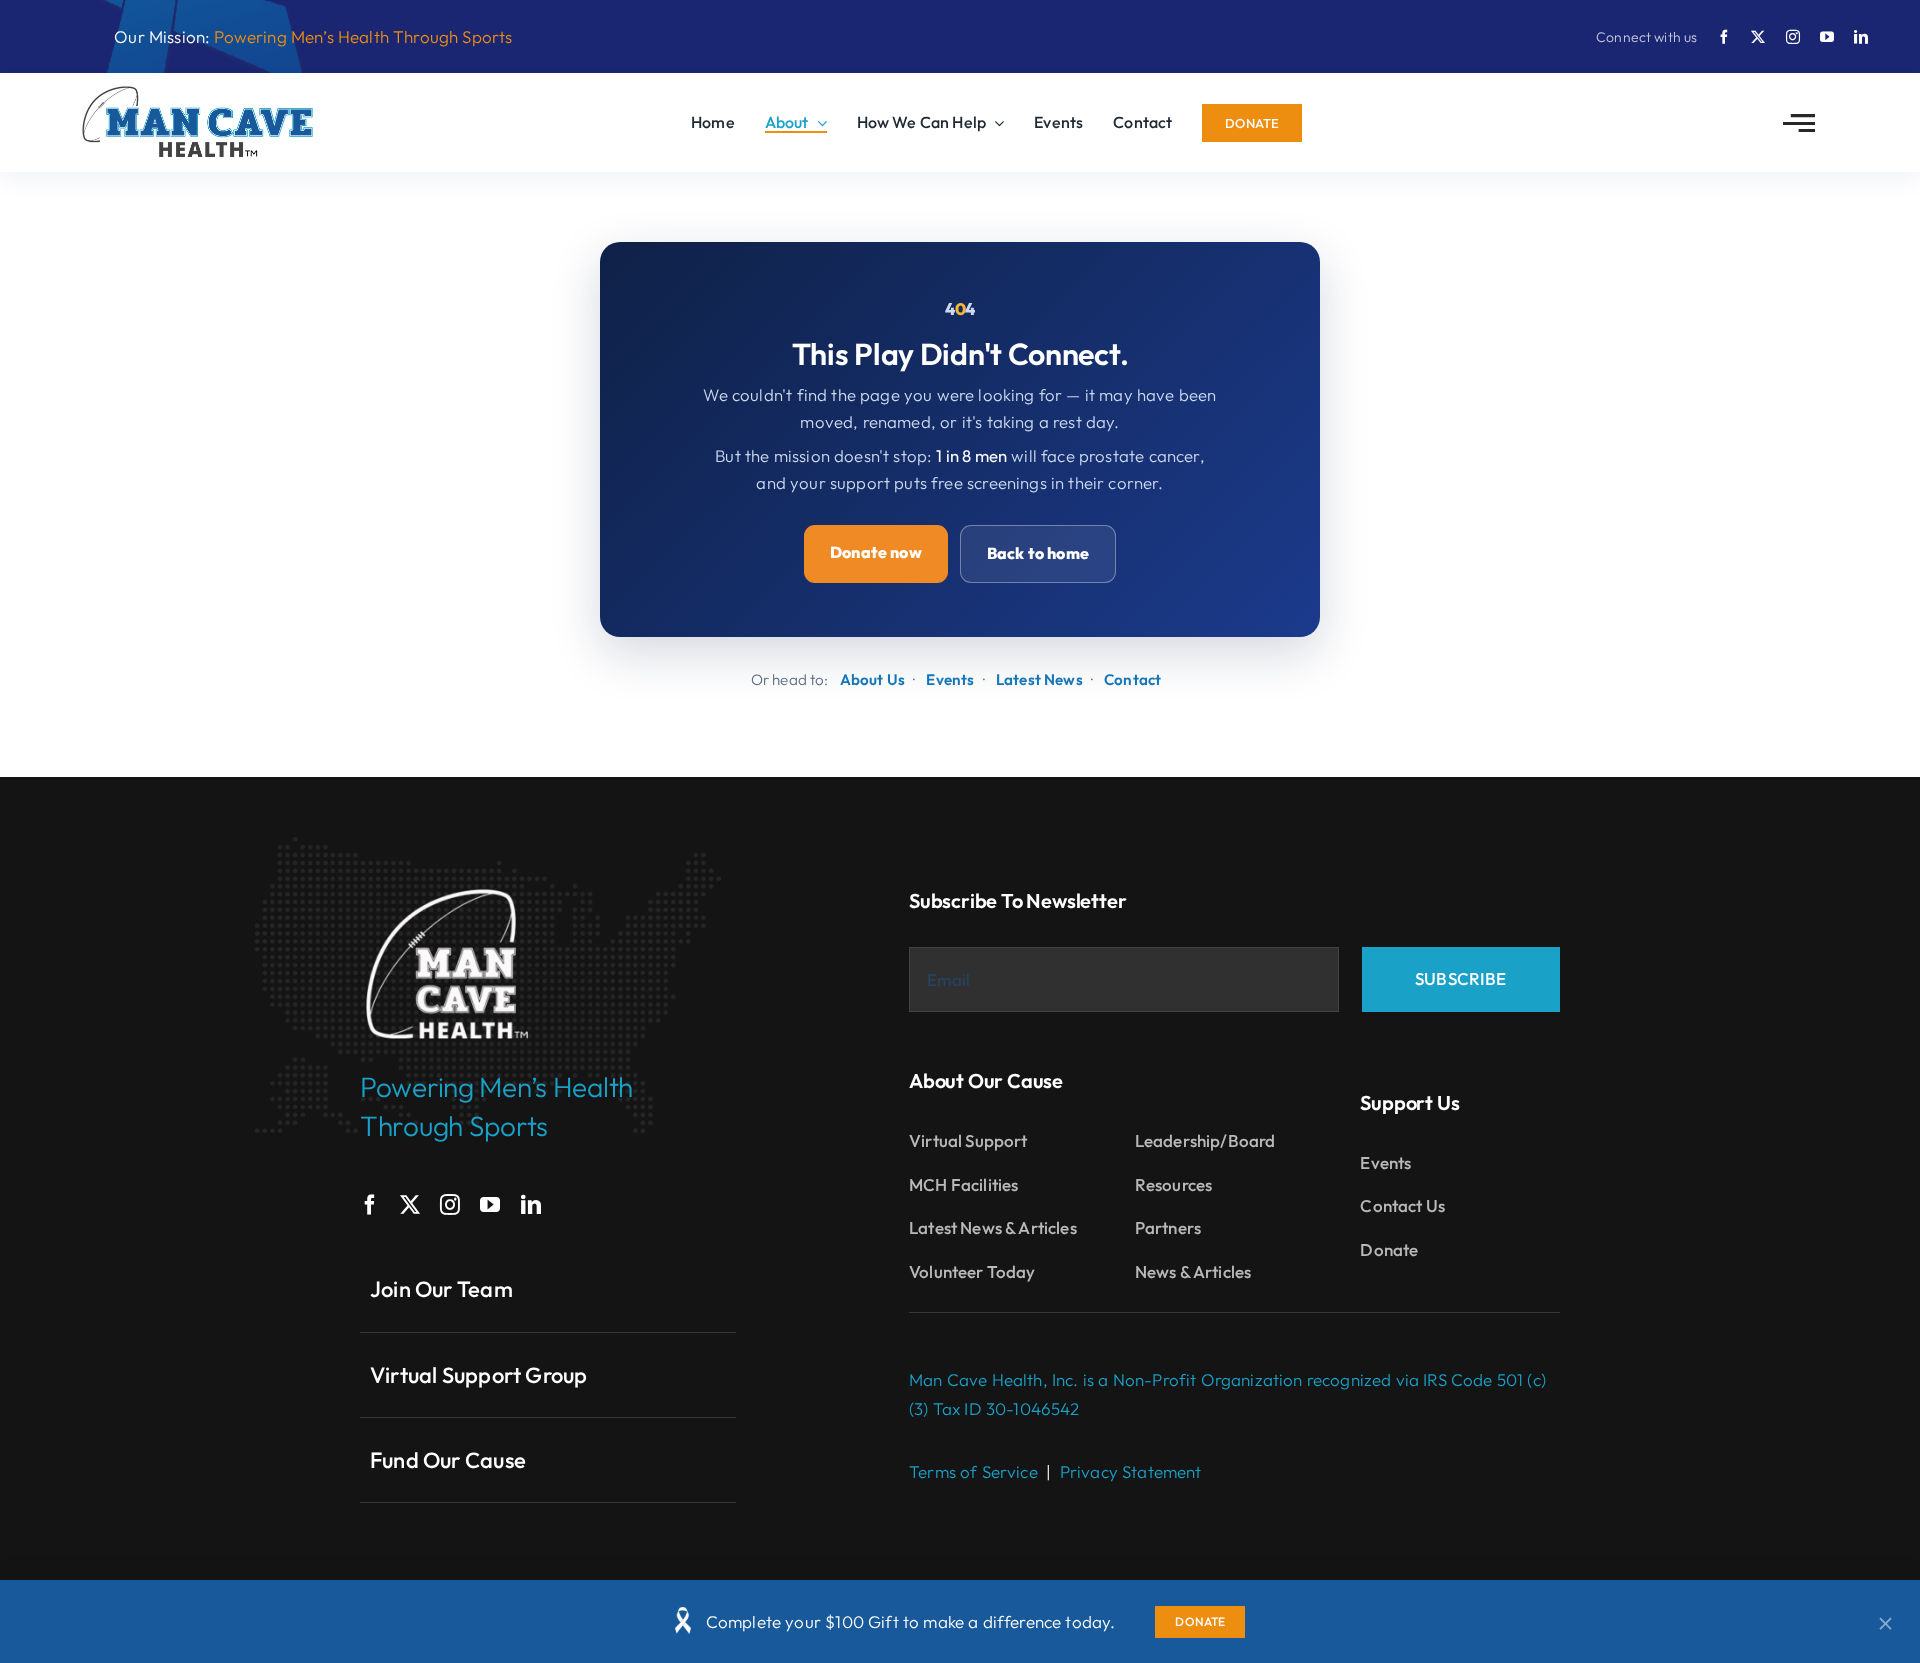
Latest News (1039, 679)
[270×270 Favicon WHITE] (447, 885)
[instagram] (1793, 37)
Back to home (1038, 553)
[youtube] (1827, 37)
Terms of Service (973, 1471)
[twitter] (1758, 37)
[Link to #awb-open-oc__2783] (1799, 123)
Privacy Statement (1131, 1471)
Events (950, 679)
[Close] (1885, 1623)
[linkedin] (1861, 37)
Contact (1132, 679)
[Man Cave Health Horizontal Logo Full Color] (200, 93)
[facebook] (1724, 37)
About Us (872, 679)
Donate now (876, 552)
